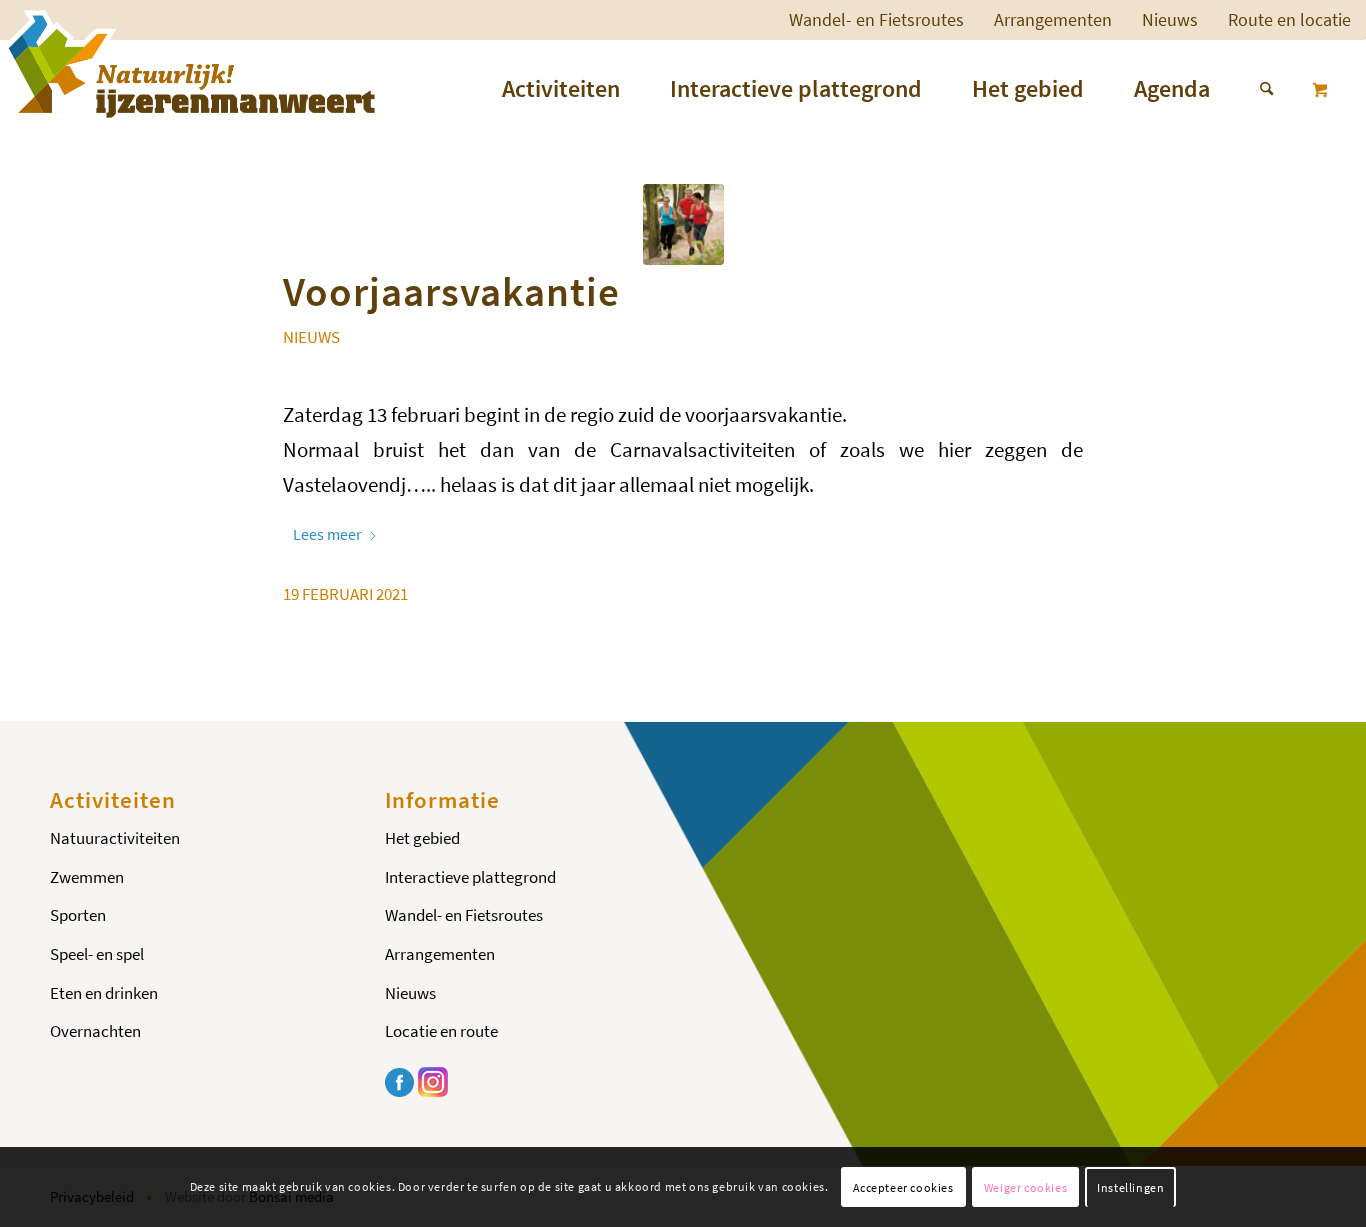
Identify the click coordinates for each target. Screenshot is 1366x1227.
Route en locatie (1289, 19)
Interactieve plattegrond (470, 877)
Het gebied (422, 838)
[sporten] (683, 224)
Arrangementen (1053, 19)
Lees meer (327, 534)
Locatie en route (441, 1031)
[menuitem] (876, 20)
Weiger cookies (1025, 1187)
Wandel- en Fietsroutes (876, 19)
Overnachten (95, 1031)
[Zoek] (1254, 89)
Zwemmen (87, 877)
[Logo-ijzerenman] (188, 64)
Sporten (78, 915)
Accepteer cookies (903, 1187)
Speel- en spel (97, 954)
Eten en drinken (104, 993)
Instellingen (1130, 1187)
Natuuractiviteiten (115, 838)
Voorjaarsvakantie (451, 291)
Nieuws (1170, 19)
